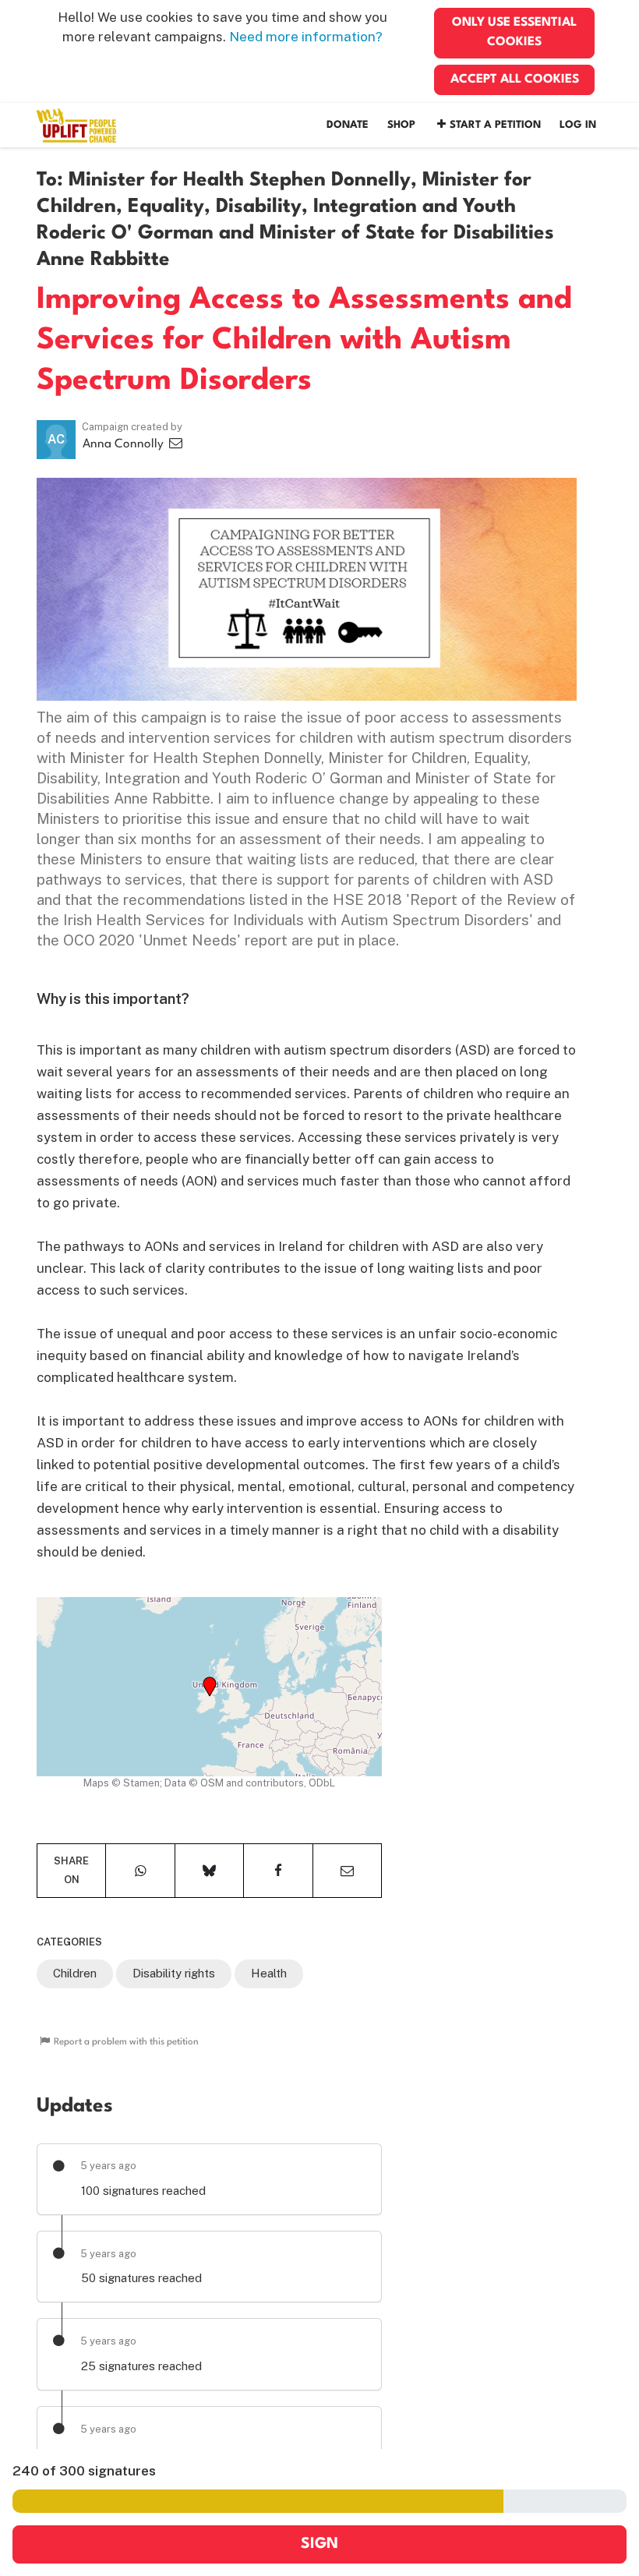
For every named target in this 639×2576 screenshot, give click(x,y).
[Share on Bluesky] (209, 1871)
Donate (348, 125)
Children (75, 1973)
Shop (401, 125)
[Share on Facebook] (278, 1871)
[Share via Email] (347, 1871)
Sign (319, 2544)
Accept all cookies (515, 80)
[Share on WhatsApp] (140, 1871)
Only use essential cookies (514, 32)
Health (269, 1973)
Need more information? (306, 37)
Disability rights (174, 1973)
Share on (71, 1870)
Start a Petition (495, 125)
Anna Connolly (125, 444)
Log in (578, 125)
